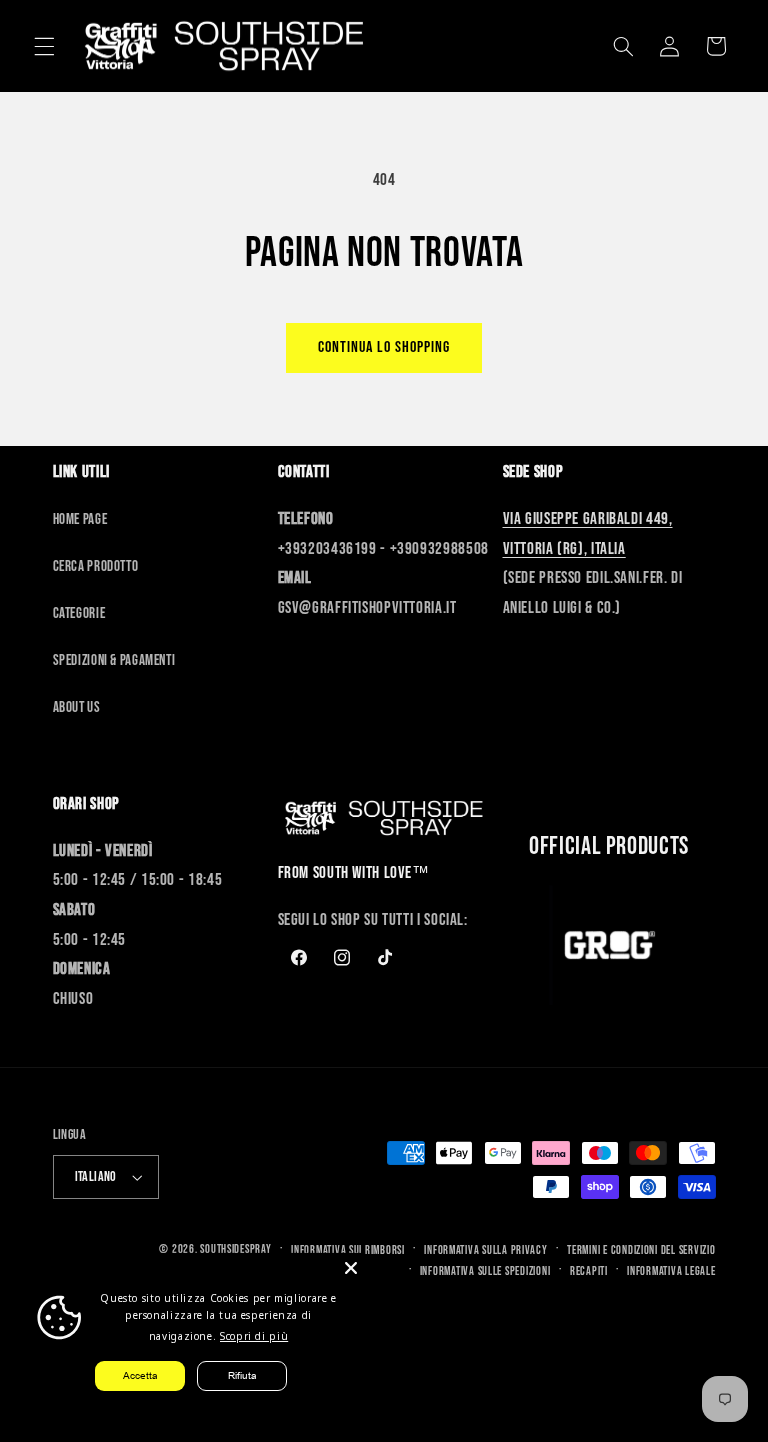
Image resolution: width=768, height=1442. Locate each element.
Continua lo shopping (384, 347)
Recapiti (589, 1271)
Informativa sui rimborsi (348, 1250)
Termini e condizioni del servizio (641, 1250)
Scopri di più (254, 1336)
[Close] (351, 1268)
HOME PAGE (80, 519)
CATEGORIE (79, 613)
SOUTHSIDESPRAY (235, 1249)
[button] (44, 46)
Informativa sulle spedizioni (485, 1271)
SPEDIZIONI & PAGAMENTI (114, 660)
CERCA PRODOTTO (96, 566)
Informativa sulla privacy (485, 1250)
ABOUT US (77, 707)
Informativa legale (671, 1271)
